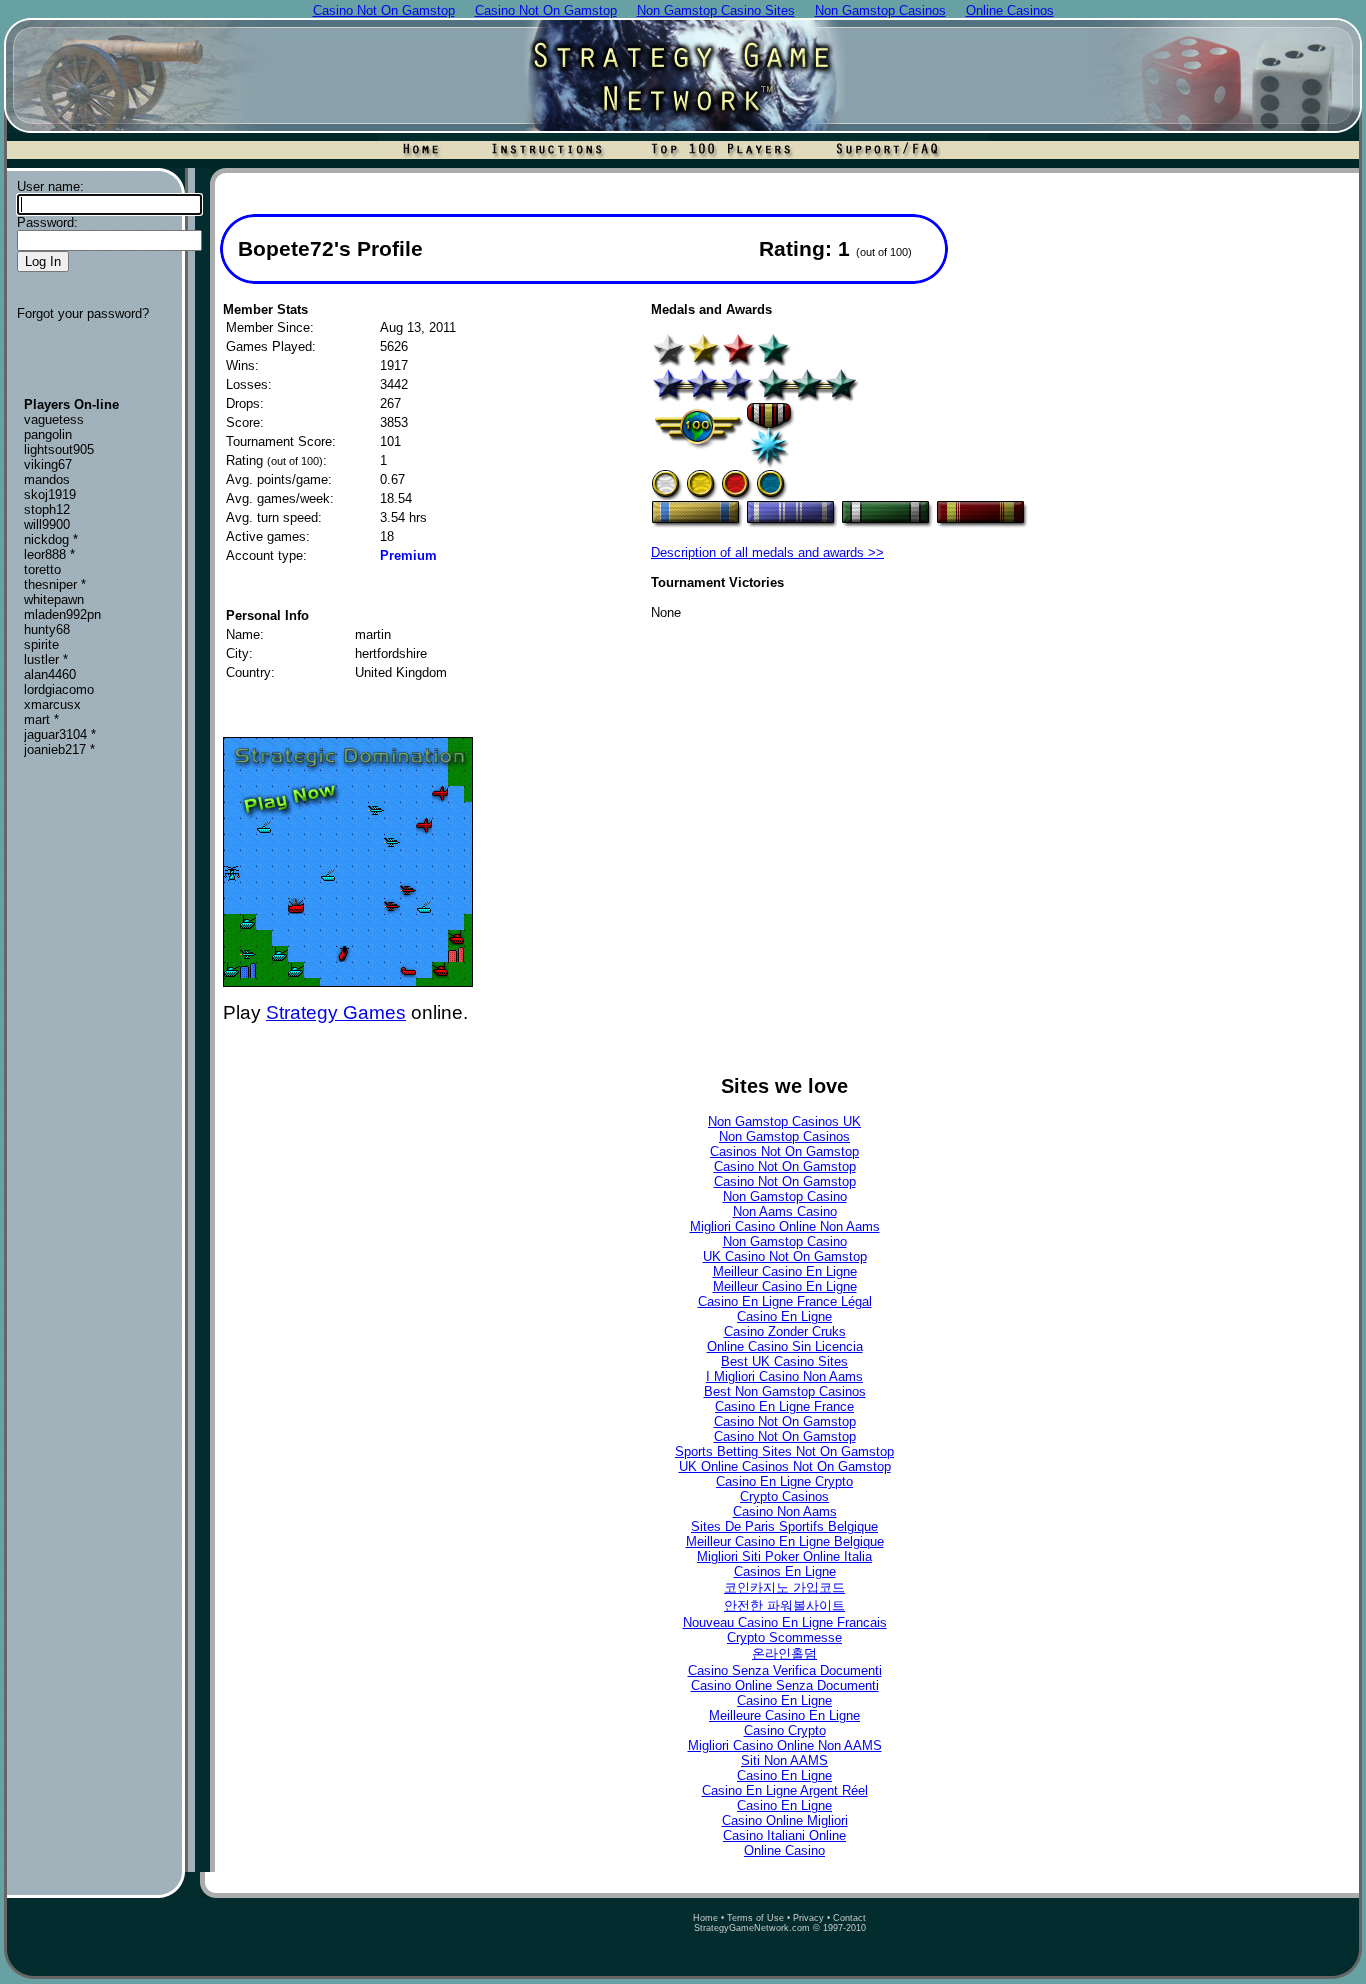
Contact (849, 1918)
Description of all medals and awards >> (767, 552)
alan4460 (50, 674)
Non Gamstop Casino (785, 1196)
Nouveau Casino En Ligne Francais (785, 1622)
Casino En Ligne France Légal (785, 1301)
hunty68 (47, 629)
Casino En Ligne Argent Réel (785, 1790)
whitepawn (54, 599)
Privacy (808, 1918)
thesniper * (55, 584)
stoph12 (47, 509)
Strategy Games (336, 1012)
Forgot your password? (83, 313)
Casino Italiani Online (784, 1835)
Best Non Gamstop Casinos (785, 1391)
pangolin (48, 434)
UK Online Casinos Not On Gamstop (785, 1466)
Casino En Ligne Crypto (784, 1481)
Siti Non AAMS (784, 1760)
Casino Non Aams (785, 1511)
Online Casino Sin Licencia (785, 1346)
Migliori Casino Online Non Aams (785, 1226)
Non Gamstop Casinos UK (784, 1121)
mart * (41, 719)
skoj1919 (50, 494)
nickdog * (51, 539)
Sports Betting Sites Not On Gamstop (784, 1451)
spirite (41, 644)
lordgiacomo (59, 689)
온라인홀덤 (784, 1653)
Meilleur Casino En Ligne (785, 1271)
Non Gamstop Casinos (784, 1136)
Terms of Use (755, 1918)
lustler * (46, 659)
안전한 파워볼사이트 (784, 1605)
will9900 (47, 524)
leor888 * (49, 554)
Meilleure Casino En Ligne (784, 1715)
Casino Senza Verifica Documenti (785, 1670)
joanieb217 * (59, 749)
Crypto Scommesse (784, 1637)
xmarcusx (52, 704)
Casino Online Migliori (785, 1820)
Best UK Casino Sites (784, 1361)
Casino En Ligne (784, 1316)
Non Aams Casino (785, 1211)
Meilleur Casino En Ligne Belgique (785, 1541)
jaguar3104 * (60, 734)
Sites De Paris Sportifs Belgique (784, 1526)
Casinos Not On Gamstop (784, 1151)
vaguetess (54, 419)
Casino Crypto (785, 1730)
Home (705, 1918)
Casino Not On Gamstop (785, 1166)
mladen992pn (62, 614)
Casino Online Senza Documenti (785, 1685)
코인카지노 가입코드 (784, 1587)
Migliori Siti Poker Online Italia (784, 1556)
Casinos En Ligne (785, 1571)
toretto (42, 569)
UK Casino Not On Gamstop (785, 1256)
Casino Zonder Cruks (785, 1331)
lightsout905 (59, 449)
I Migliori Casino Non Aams (784, 1376)
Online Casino (784, 1850)
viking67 (48, 464)
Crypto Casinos (784, 1496)
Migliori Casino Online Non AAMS (785, 1745)
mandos (47, 479)
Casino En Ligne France (784, 1406)
